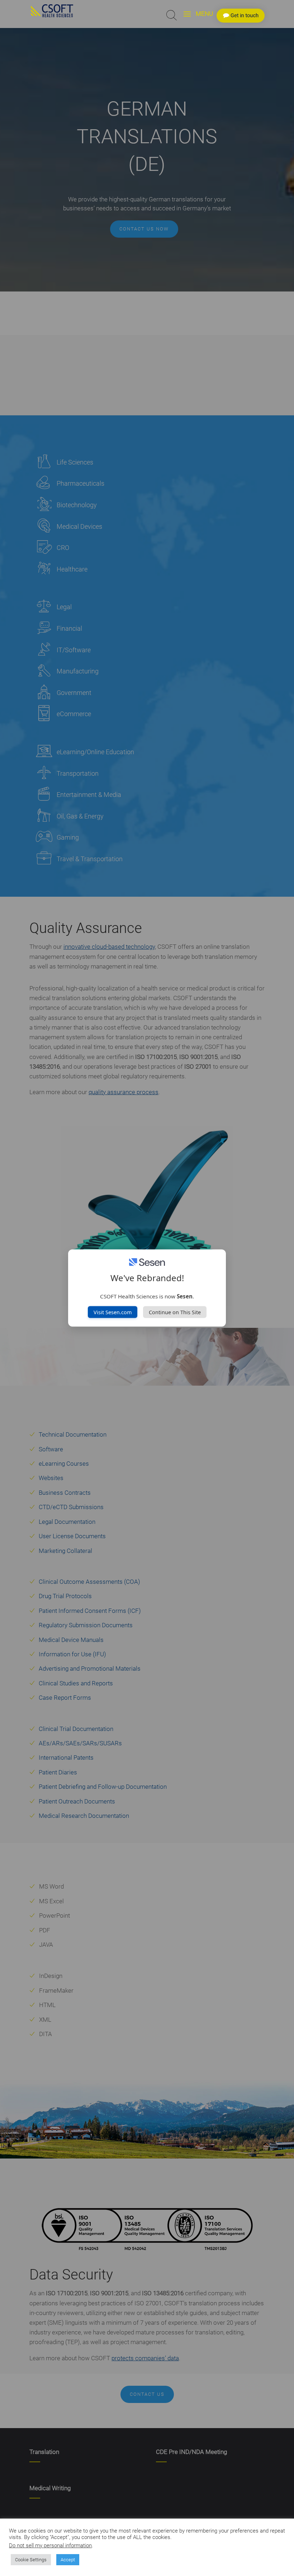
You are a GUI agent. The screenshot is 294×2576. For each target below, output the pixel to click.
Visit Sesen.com (113, 1312)
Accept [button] (68, 2560)
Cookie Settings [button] (31, 2560)
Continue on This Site (175, 1312)
